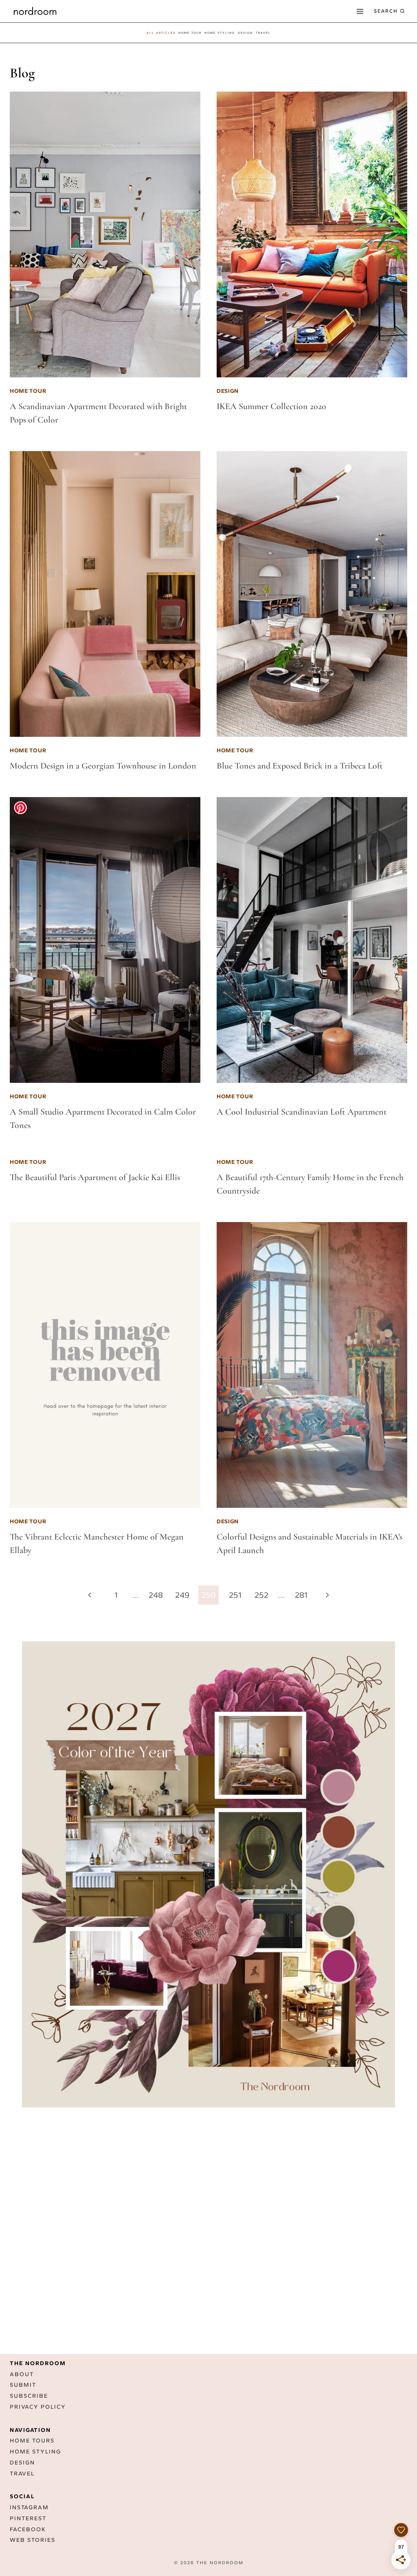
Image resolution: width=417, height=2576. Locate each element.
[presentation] (105, 234)
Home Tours (32, 2441)
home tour (190, 33)
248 (156, 1595)
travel (263, 33)
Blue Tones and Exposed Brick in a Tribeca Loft (300, 766)
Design (22, 2463)
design (245, 33)
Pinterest (28, 2518)
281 (301, 1595)
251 (235, 1595)
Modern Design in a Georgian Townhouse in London (103, 766)
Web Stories (33, 2540)
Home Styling (220, 33)
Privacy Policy (38, 2407)
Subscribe (29, 2396)
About (22, 2374)
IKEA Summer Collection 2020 (271, 406)
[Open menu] (360, 11)
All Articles (161, 33)
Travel (22, 2474)
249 (182, 1595)
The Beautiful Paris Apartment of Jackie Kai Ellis (95, 1177)
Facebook (28, 2529)
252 (261, 1595)
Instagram (29, 2507)
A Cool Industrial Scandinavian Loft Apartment (302, 1112)
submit (23, 2385)
